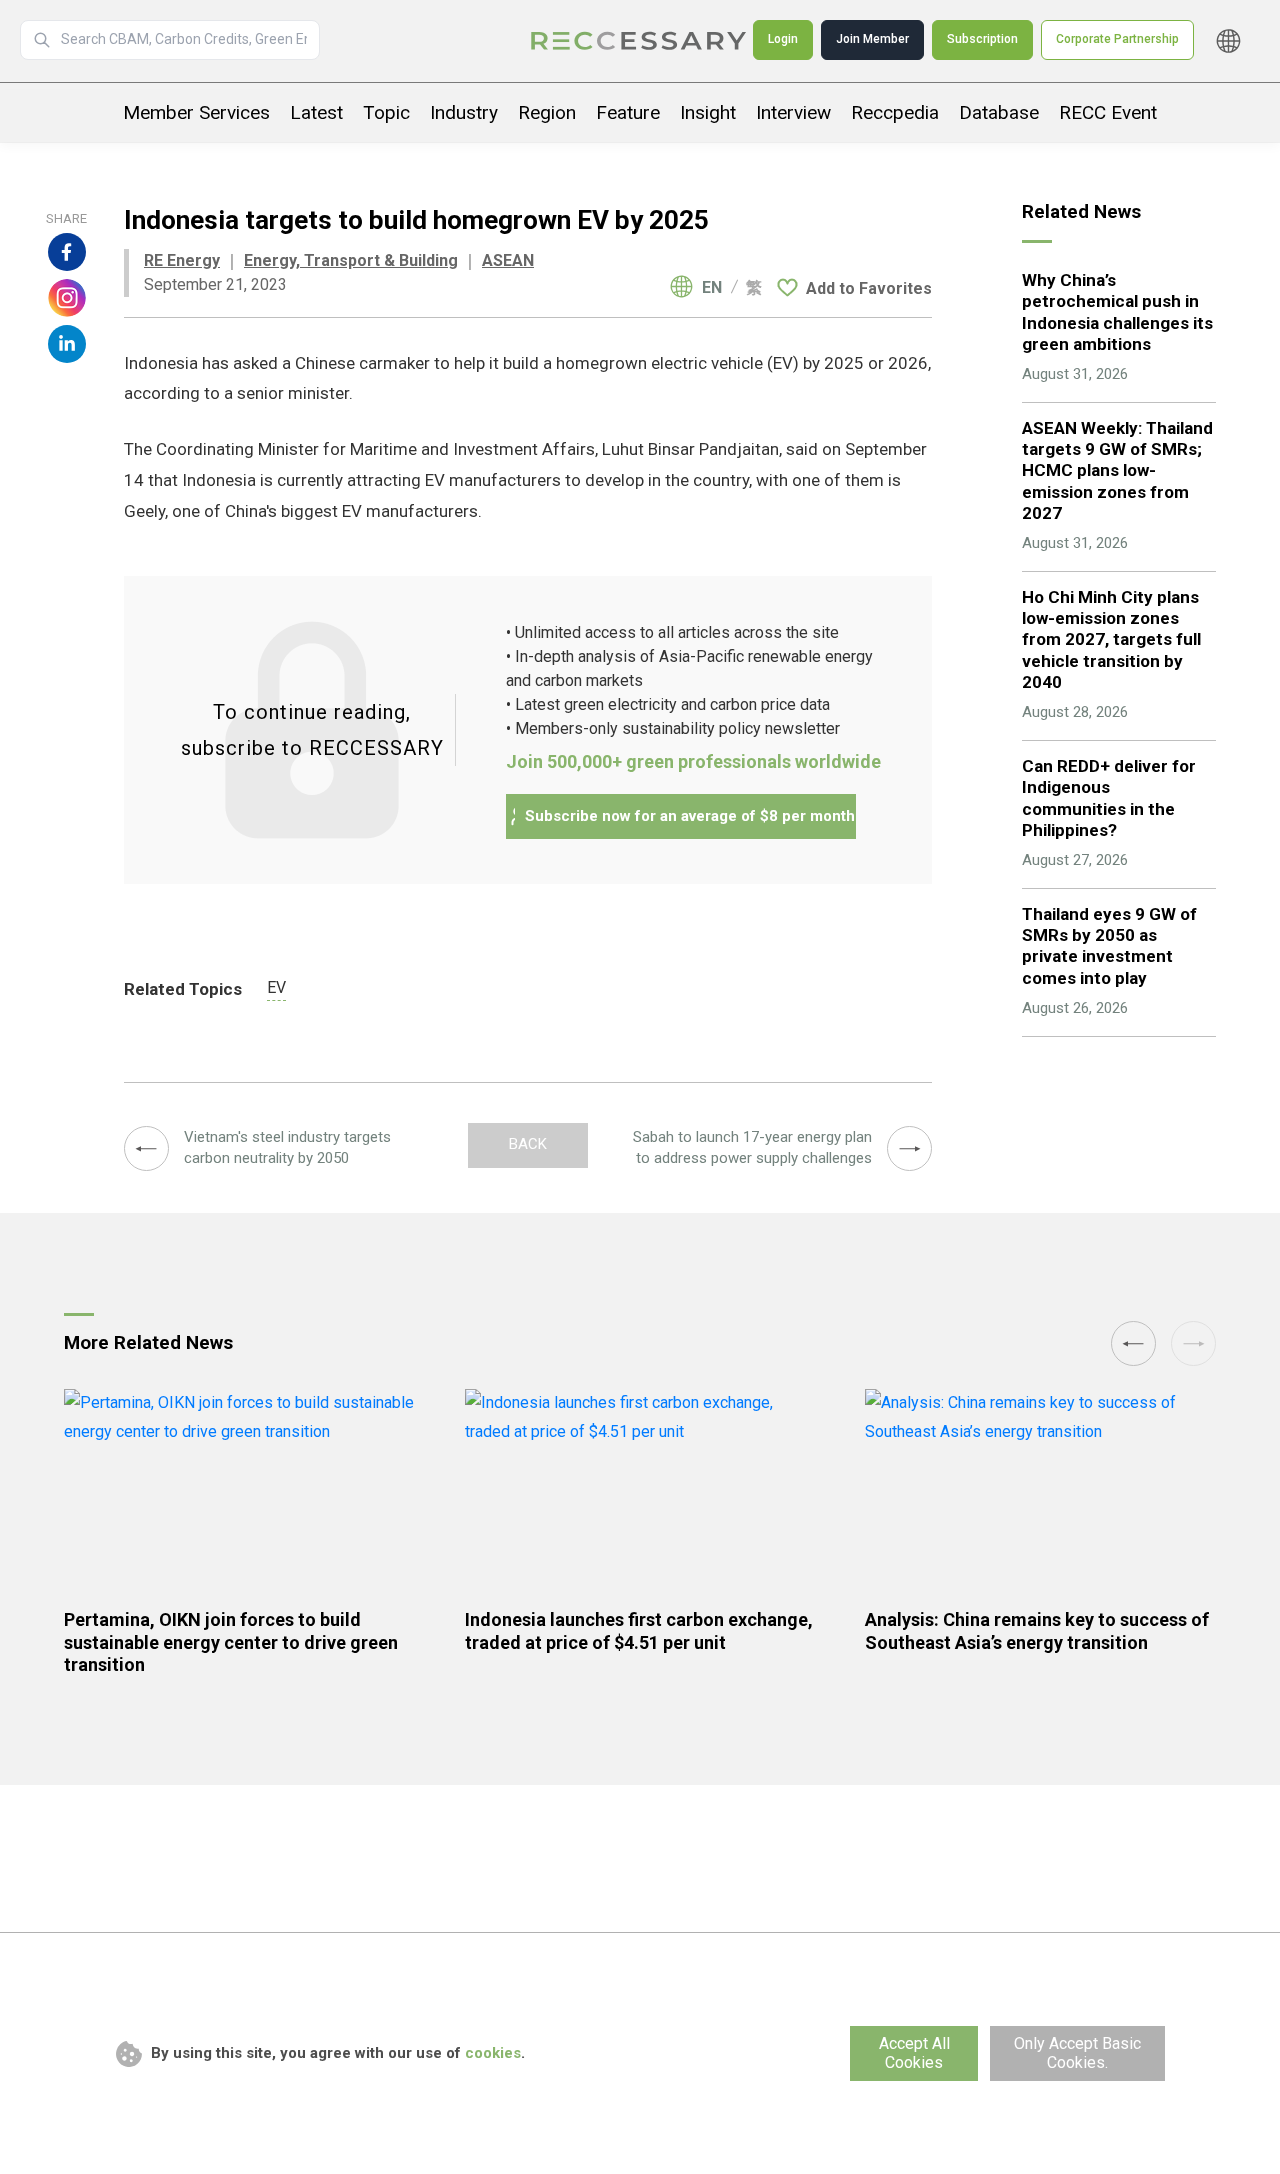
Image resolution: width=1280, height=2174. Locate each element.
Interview (793, 112)
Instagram (67, 298)
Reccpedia (895, 112)
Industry (464, 112)
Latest (316, 112)
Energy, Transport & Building (351, 260)
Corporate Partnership (1117, 39)
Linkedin (67, 344)
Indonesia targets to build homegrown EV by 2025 (640, 41)
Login (783, 39)
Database (999, 112)
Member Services (196, 112)
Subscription (982, 39)
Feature (628, 112)
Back (528, 1144)
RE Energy (182, 260)
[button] (1133, 1343)
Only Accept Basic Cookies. (1077, 2053)
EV (276, 987)
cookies (493, 2053)
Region (547, 112)
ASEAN (508, 260)
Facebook (67, 252)
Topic (386, 112)
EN (712, 288)
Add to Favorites (869, 288)
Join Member (872, 39)
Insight (708, 112)
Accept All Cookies (914, 2053)
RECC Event (1108, 112)
